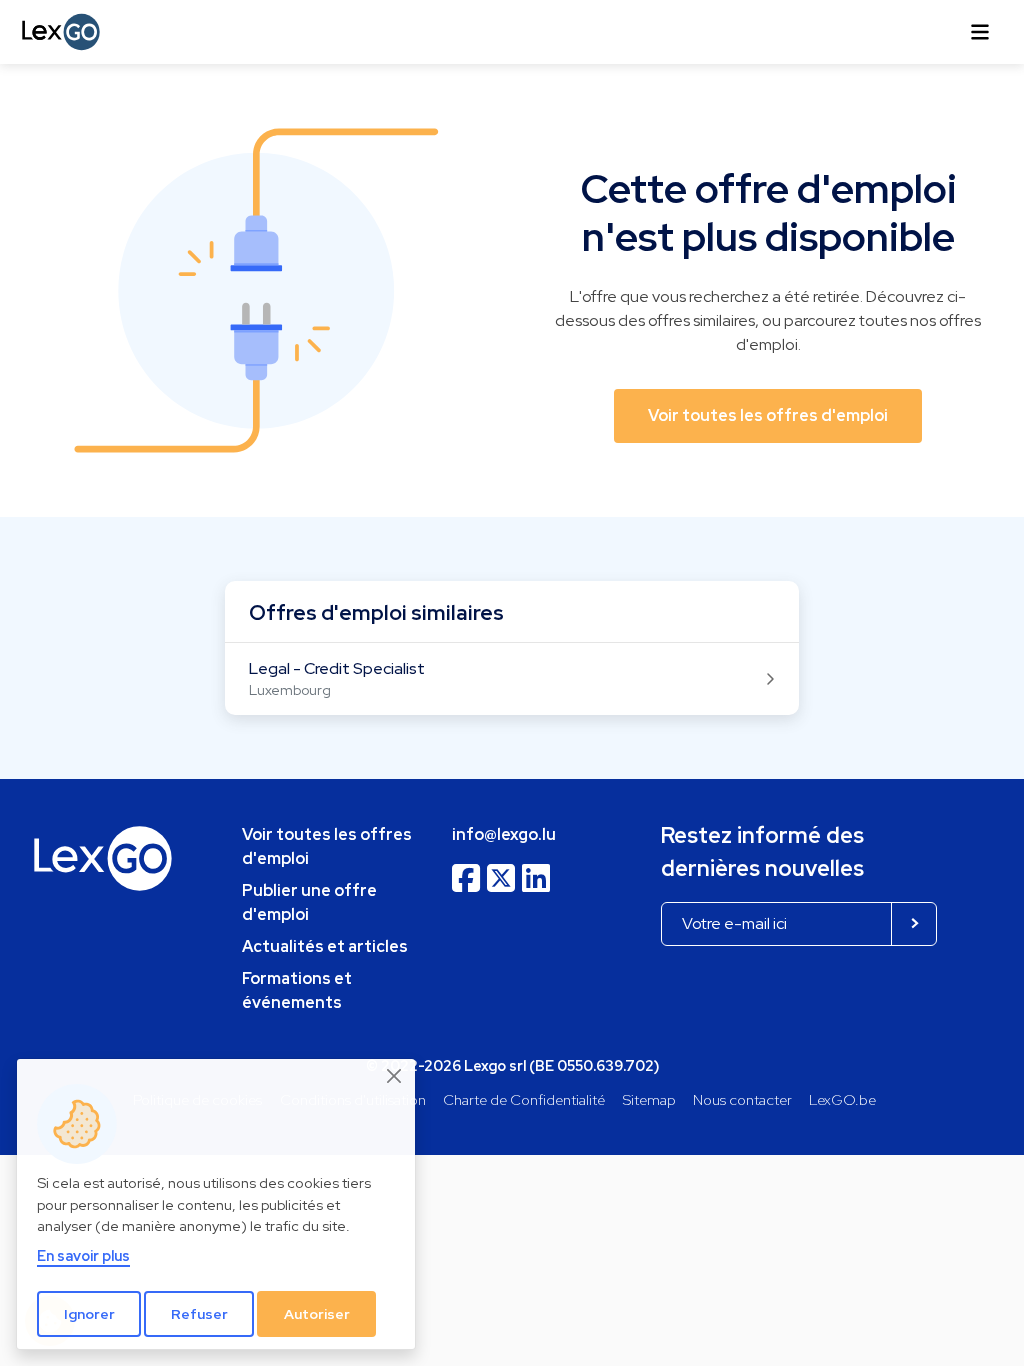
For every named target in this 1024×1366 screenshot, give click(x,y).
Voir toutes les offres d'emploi (327, 846)
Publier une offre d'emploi (309, 902)
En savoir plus (83, 1255)
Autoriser (317, 1314)
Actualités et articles (325, 946)
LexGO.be (842, 1099)
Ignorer (89, 1314)
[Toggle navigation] (980, 32)
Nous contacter (742, 1099)
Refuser (199, 1314)
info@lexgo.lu (504, 834)
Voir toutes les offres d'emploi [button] (768, 415)
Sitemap (649, 1099)
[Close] (395, 1076)
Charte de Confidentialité (524, 1099)
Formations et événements (297, 990)
